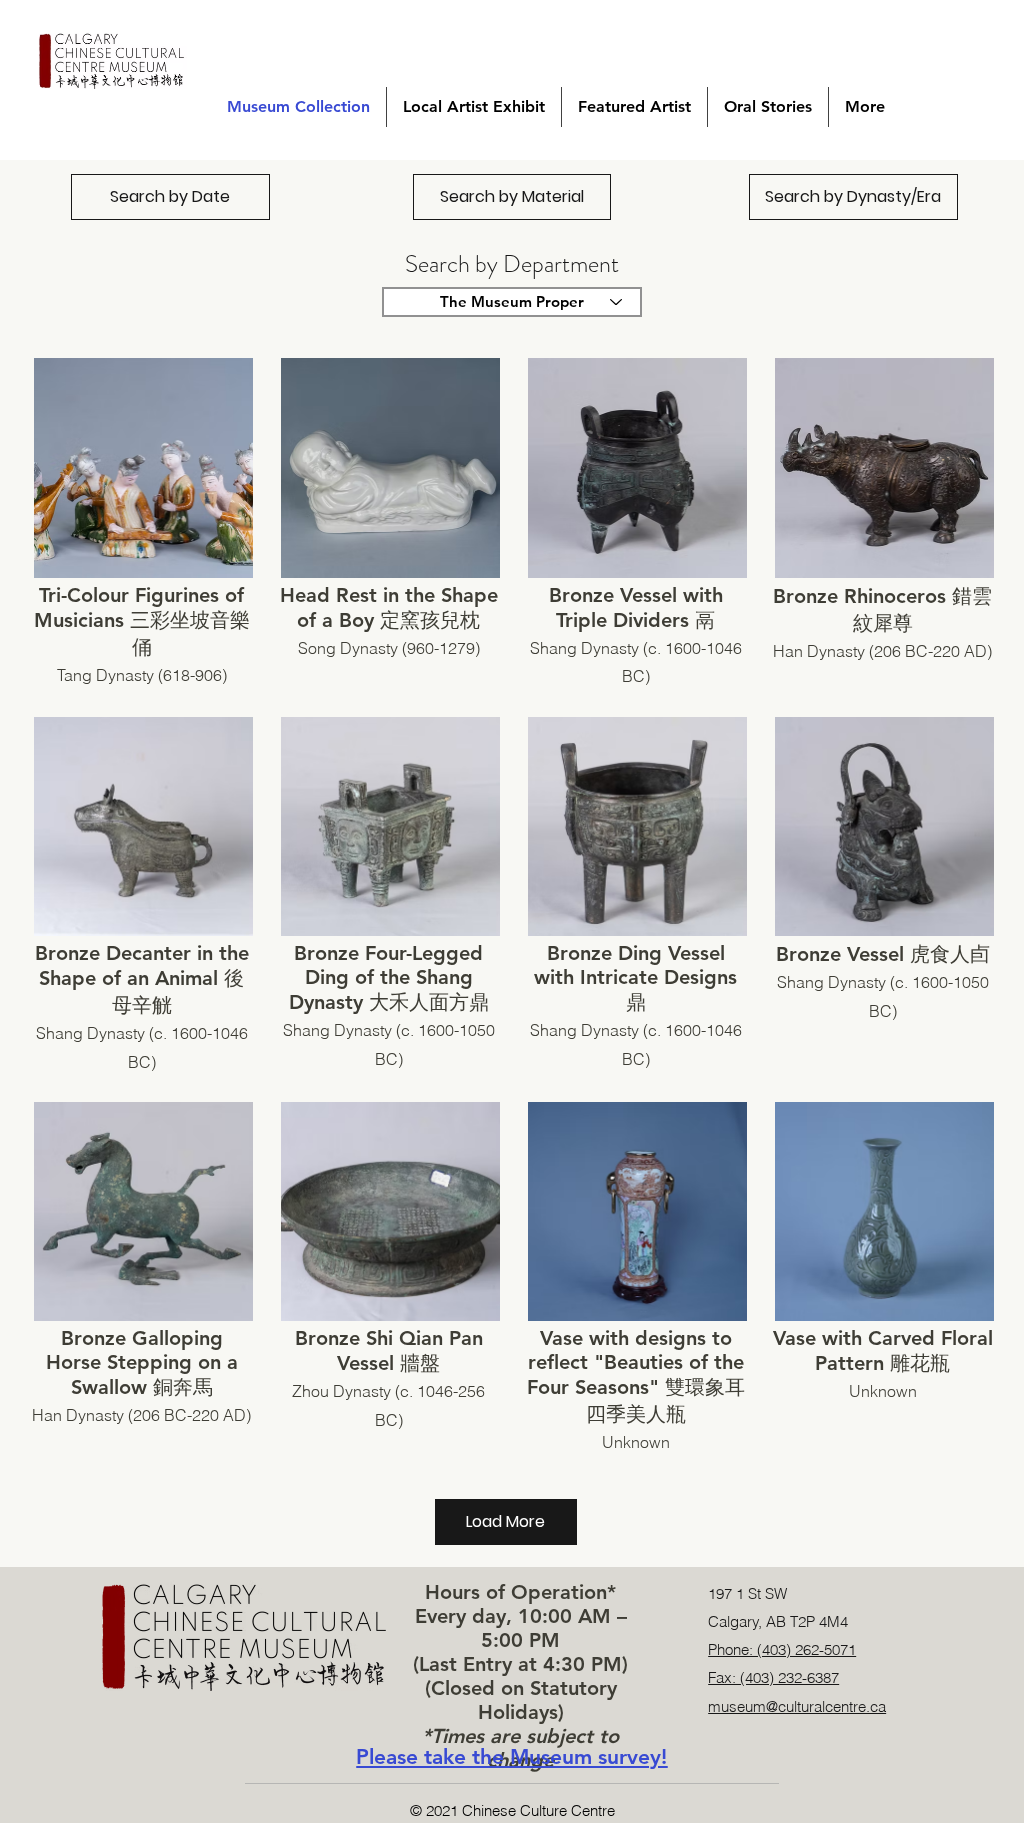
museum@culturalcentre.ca (797, 1706)
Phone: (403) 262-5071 (782, 1649)
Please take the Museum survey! (511, 1756)
